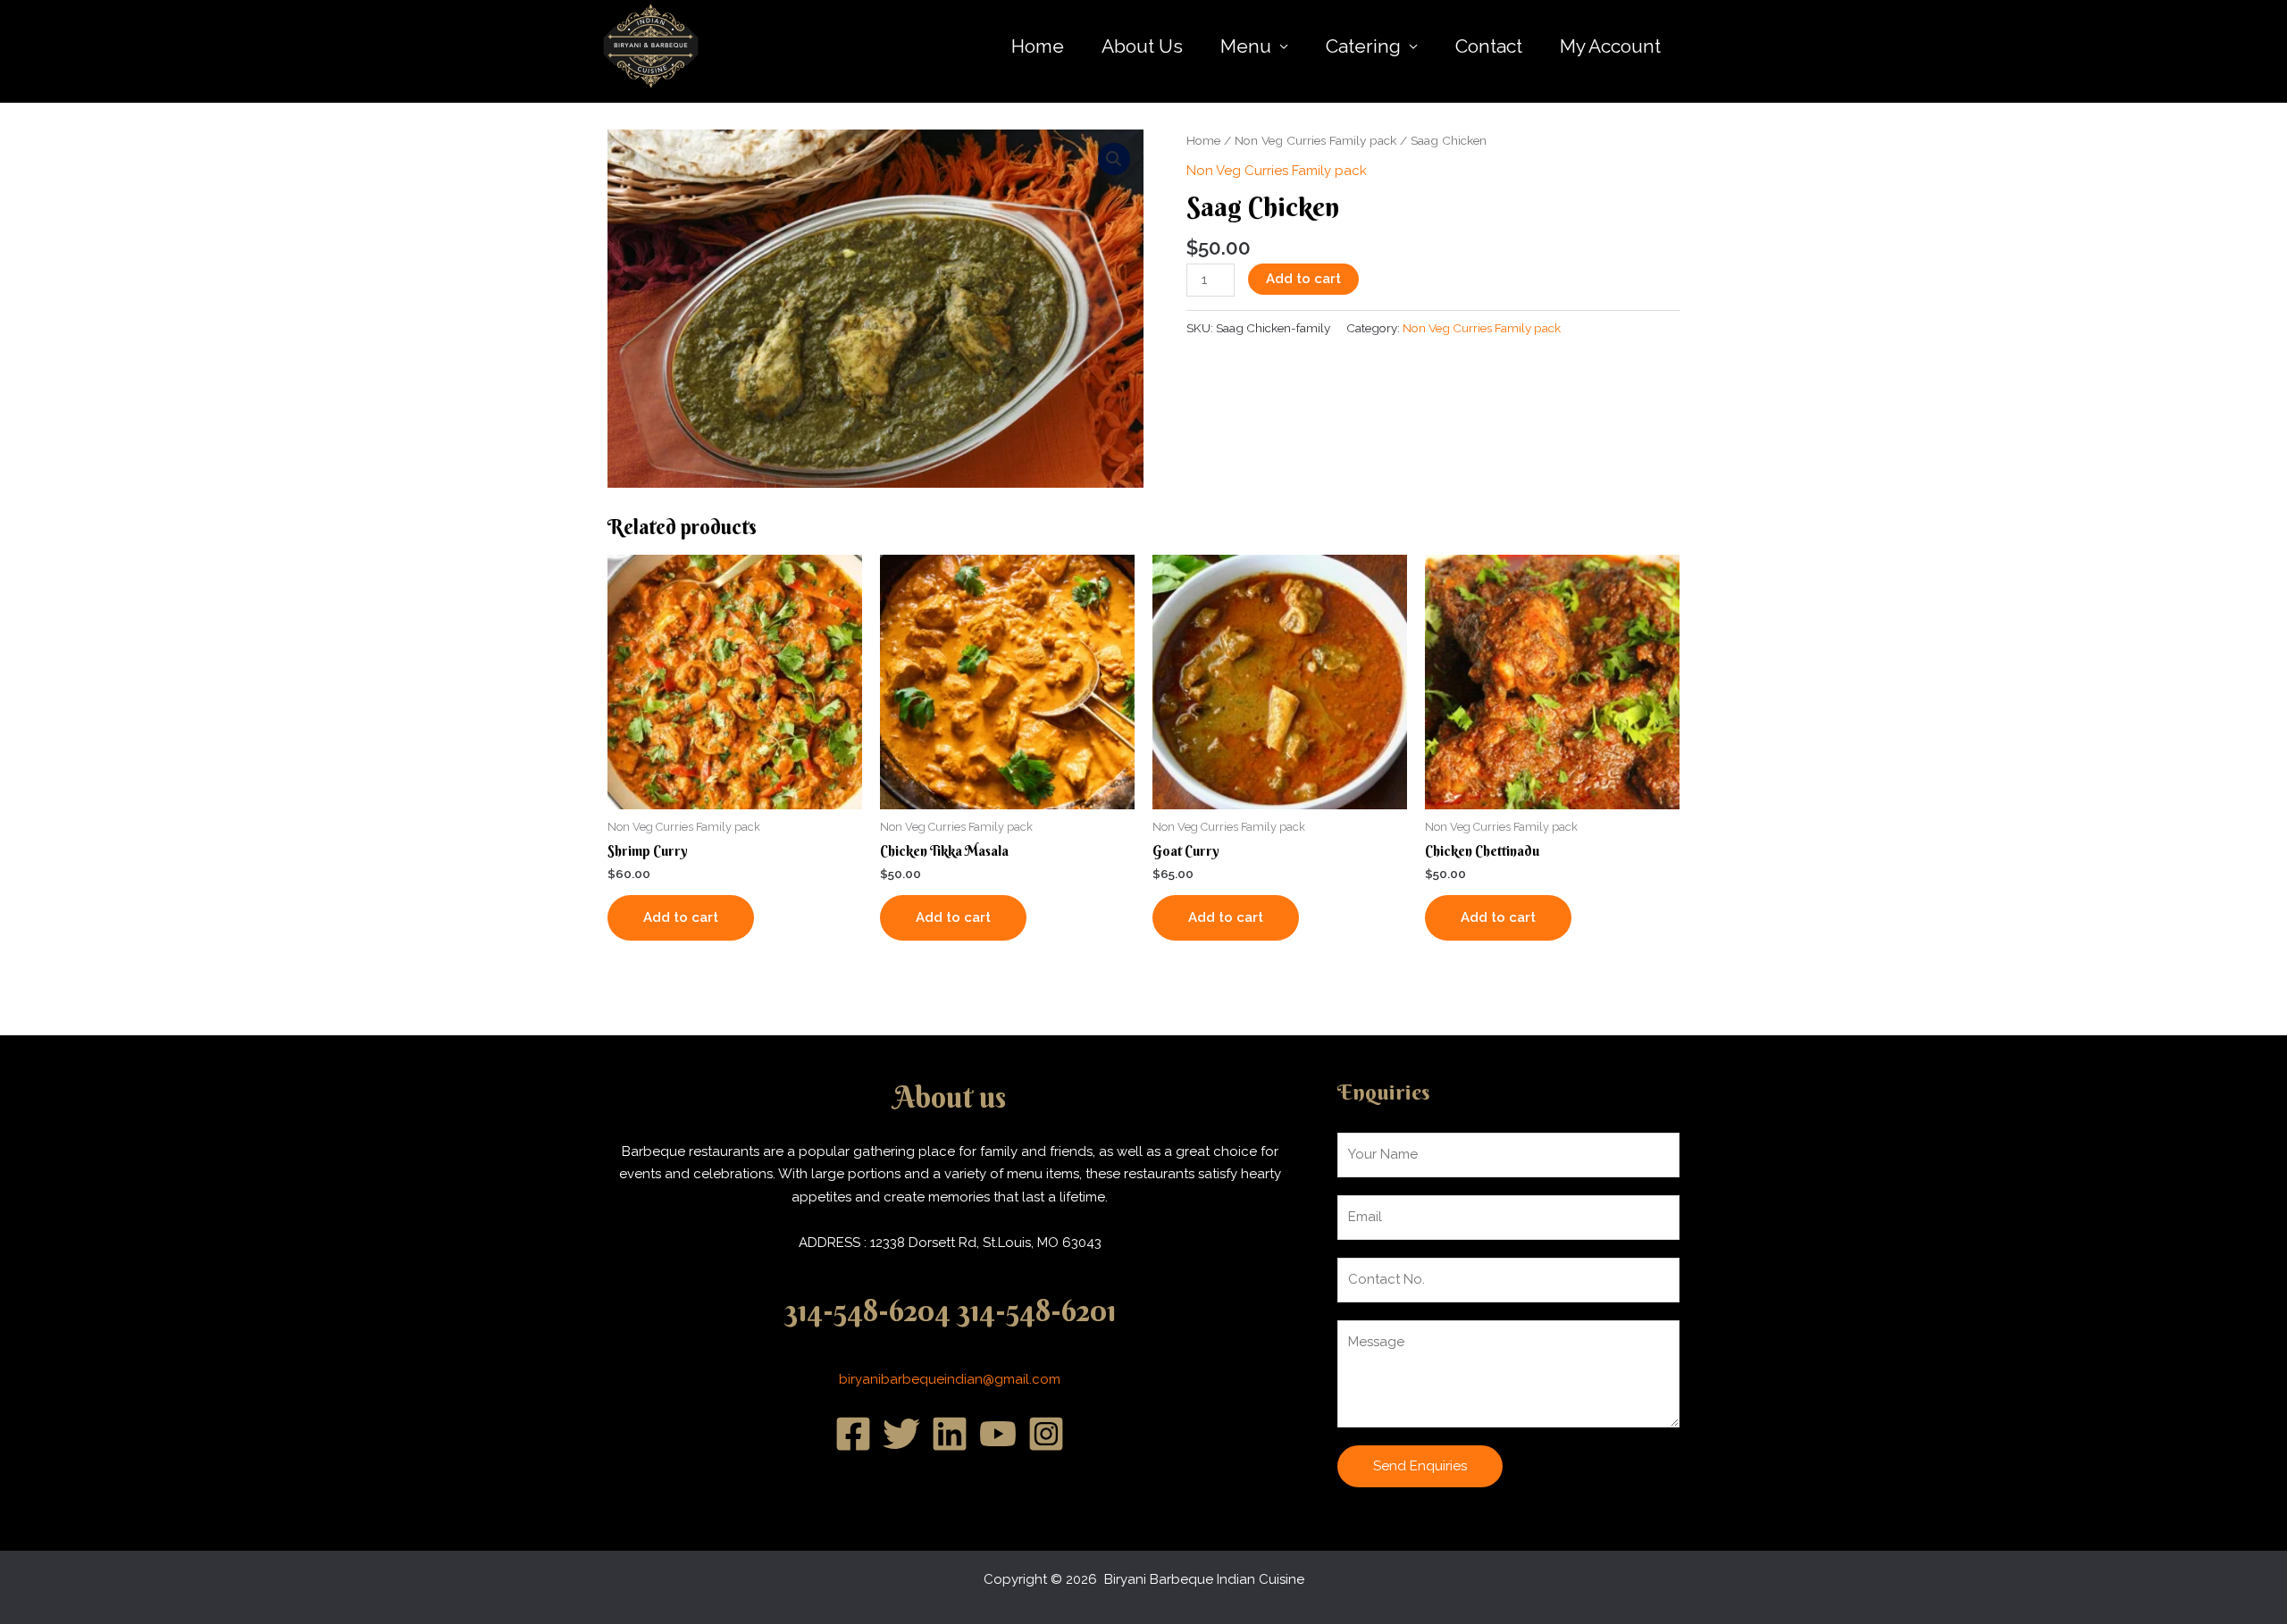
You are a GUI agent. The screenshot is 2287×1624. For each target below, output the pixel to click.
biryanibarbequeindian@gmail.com (950, 1379)
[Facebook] (853, 1434)
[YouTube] (998, 1434)
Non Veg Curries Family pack (1315, 140)
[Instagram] (1046, 1434)
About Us (1142, 46)
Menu (1246, 46)
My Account (1610, 46)
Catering (1363, 46)
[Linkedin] (950, 1434)
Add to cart (1303, 279)
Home (1038, 46)
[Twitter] (901, 1434)
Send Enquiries (1420, 1466)
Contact (1489, 46)
